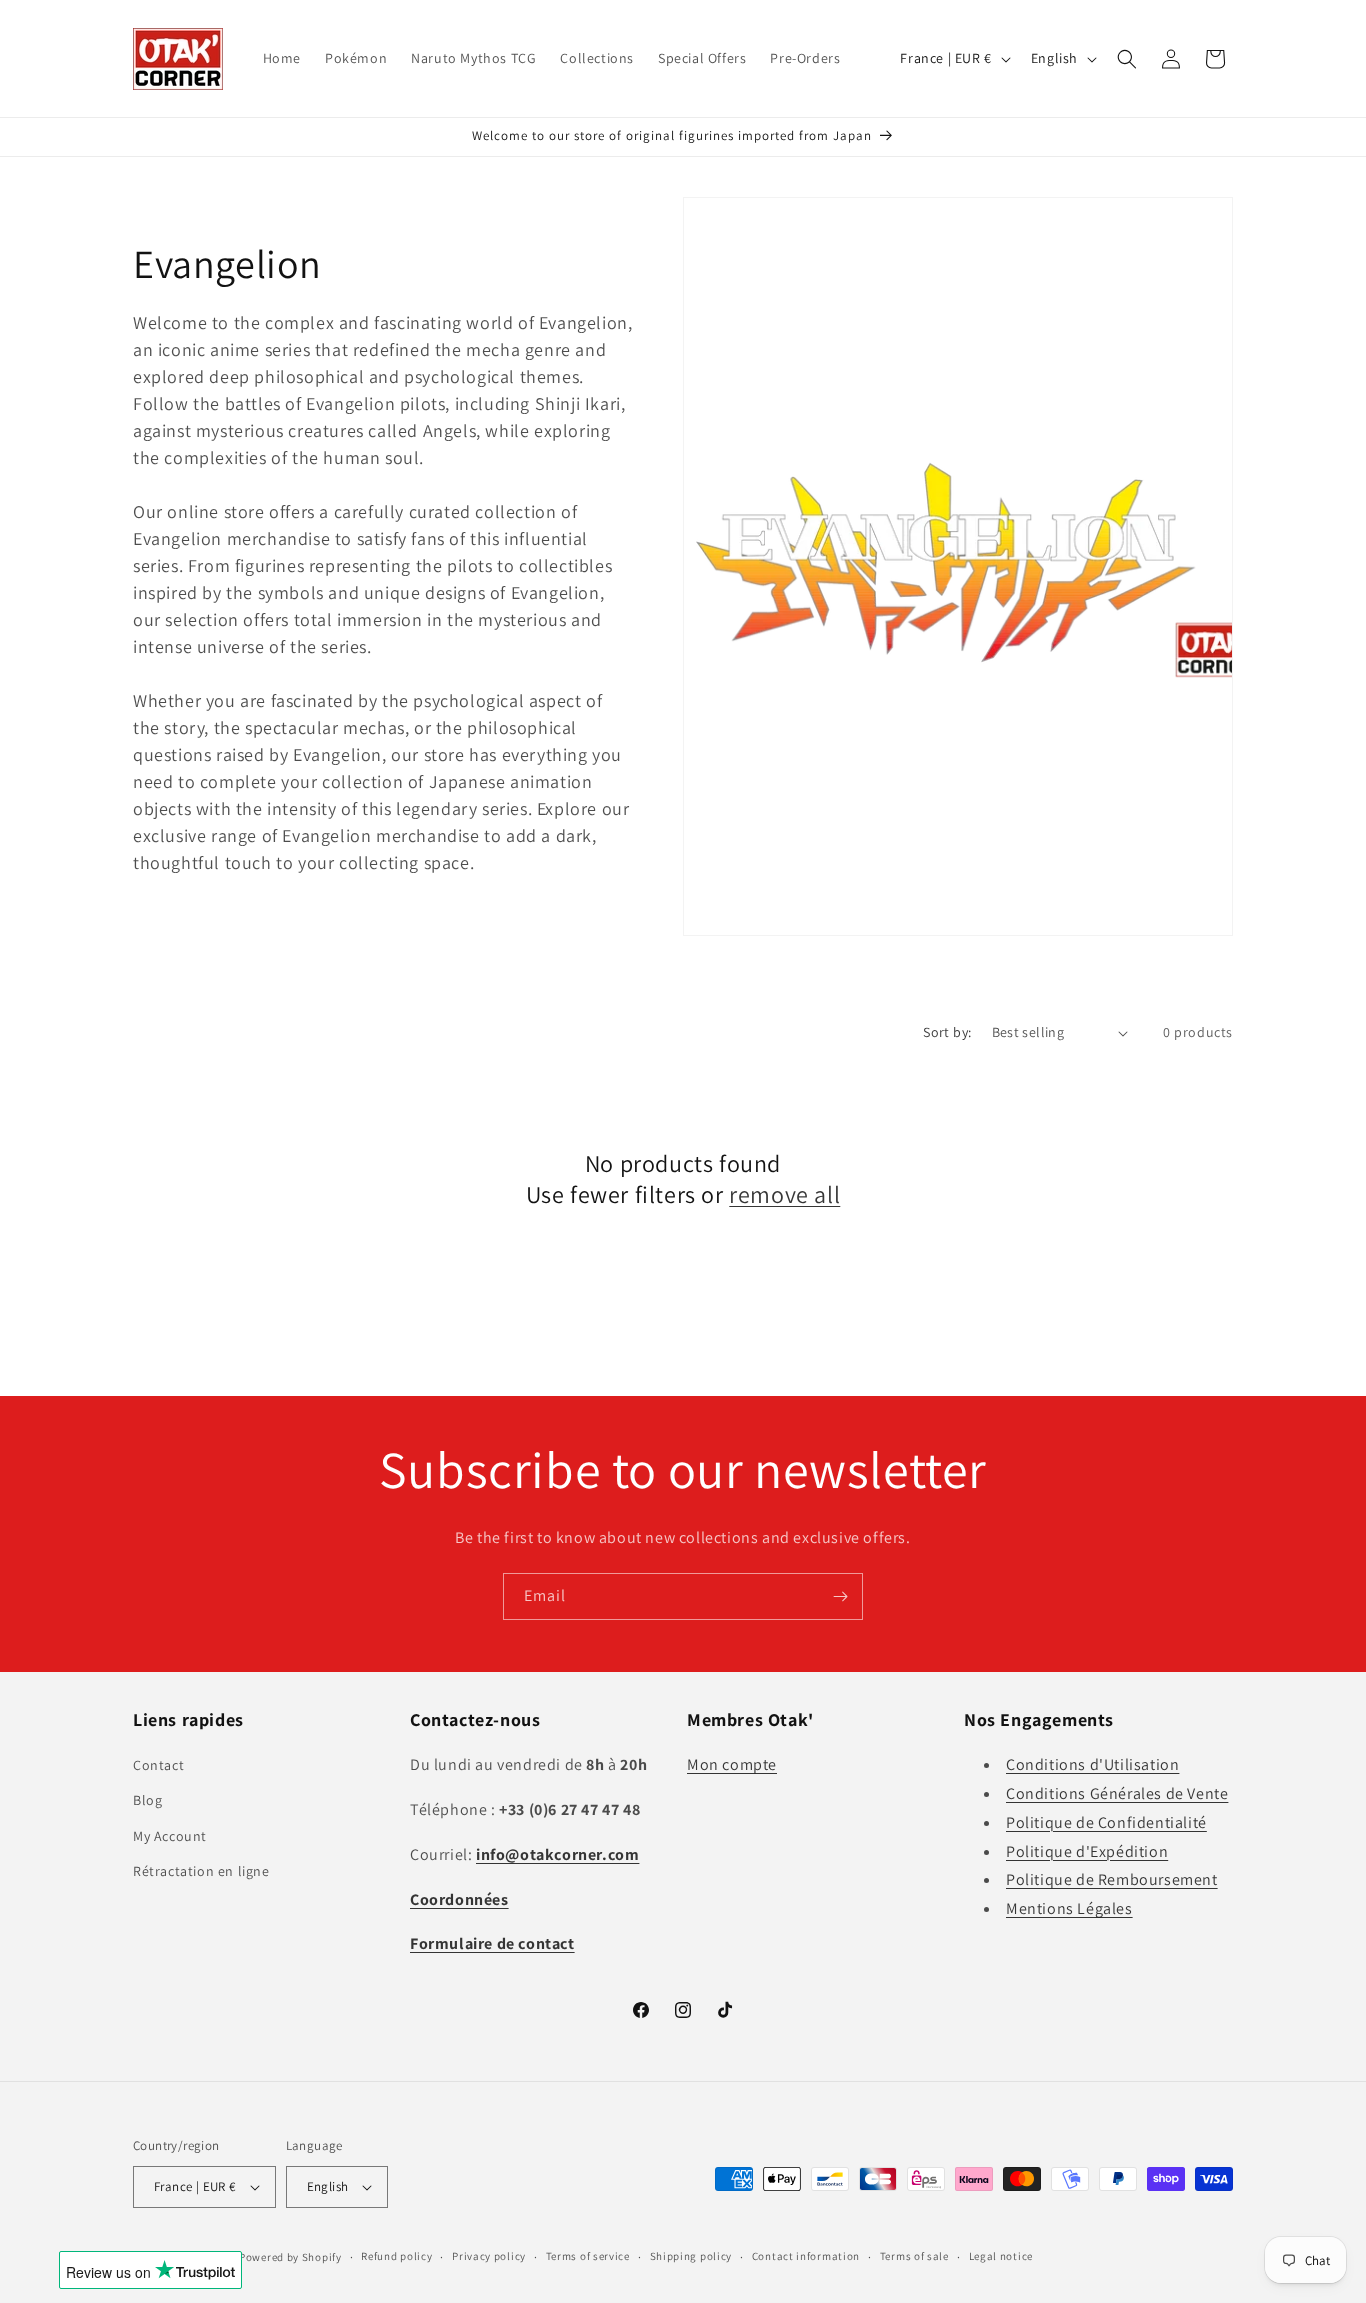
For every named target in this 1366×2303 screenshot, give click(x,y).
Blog (147, 1800)
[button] (1127, 59)
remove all (784, 1194)
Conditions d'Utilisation (1092, 1764)
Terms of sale (914, 2256)
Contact (158, 1765)
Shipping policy (691, 2256)
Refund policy (396, 2256)
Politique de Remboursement (1112, 1879)
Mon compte (732, 1764)
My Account (170, 1836)
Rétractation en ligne (201, 1871)
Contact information (806, 2256)
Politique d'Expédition (1087, 1851)
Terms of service (588, 2256)
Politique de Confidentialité (1106, 1822)
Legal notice (1001, 2256)
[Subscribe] (840, 1596)
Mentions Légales (1069, 1908)
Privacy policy (489, 2256)
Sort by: (947, 1032)
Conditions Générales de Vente (1117, 1793)
